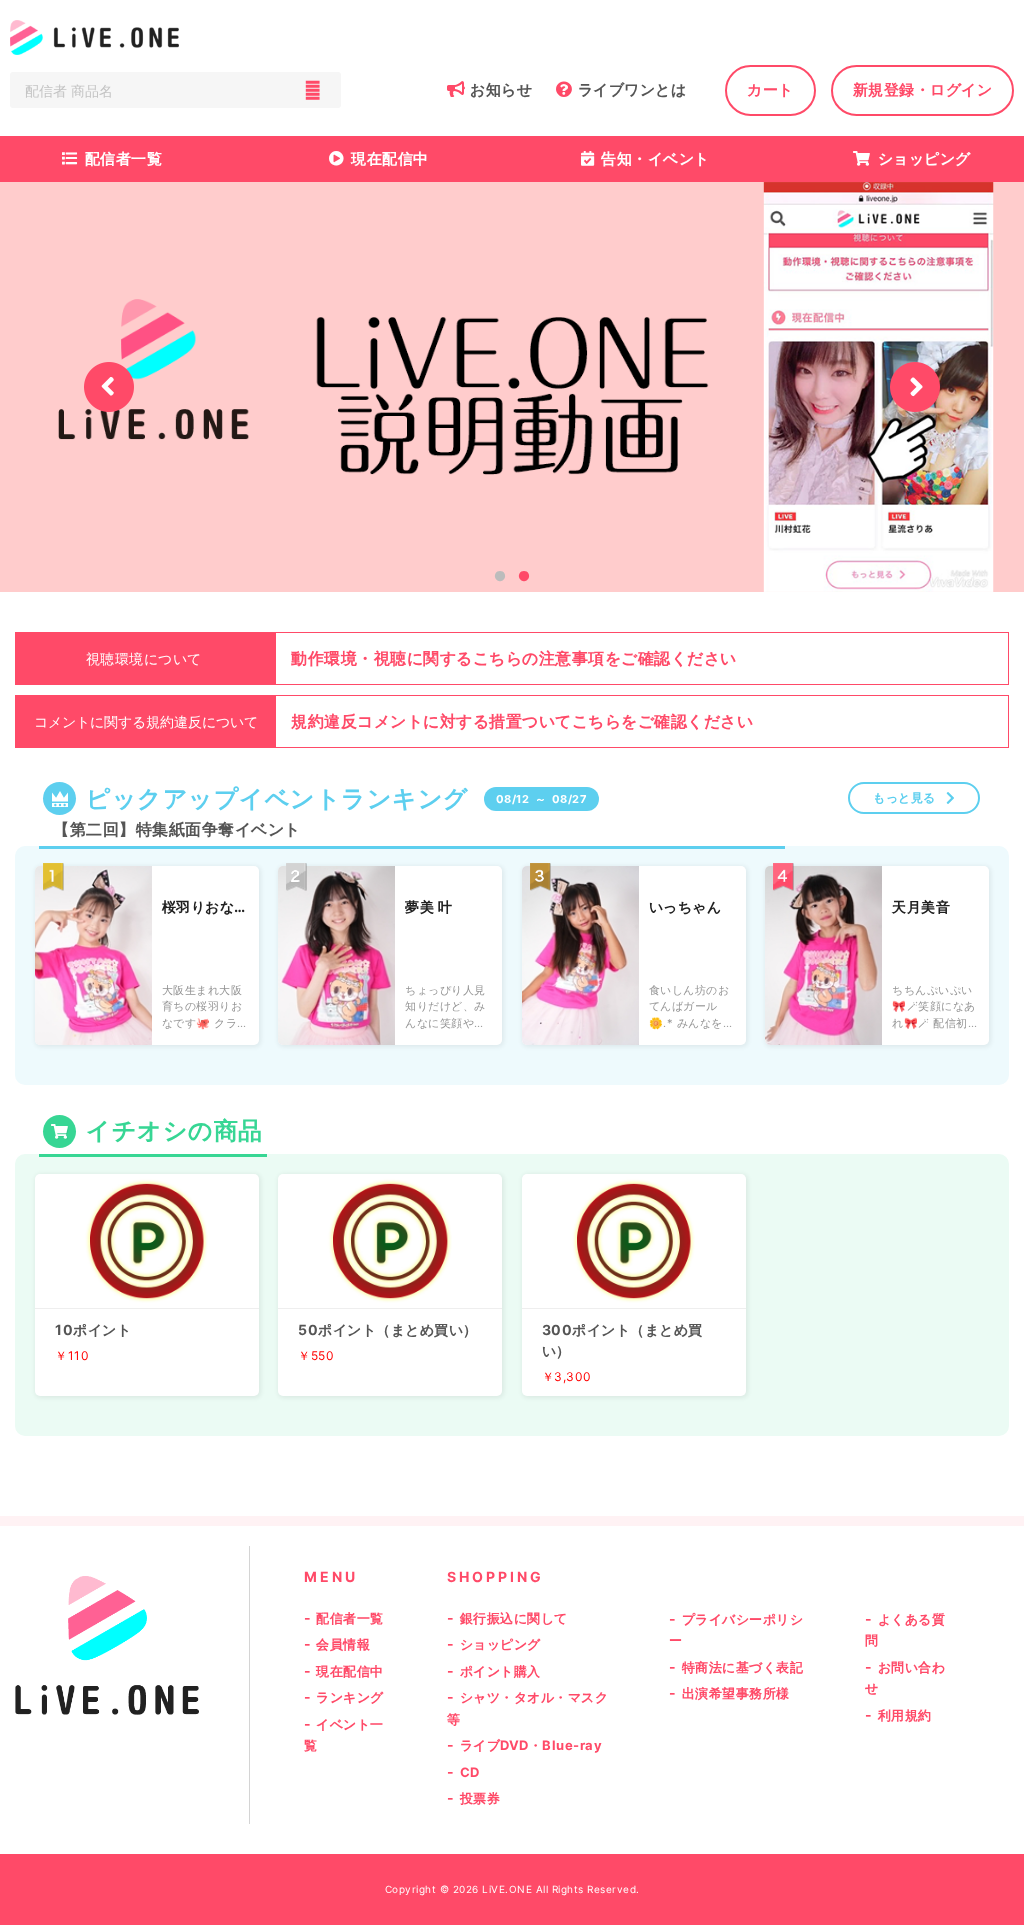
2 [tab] (524, 577)
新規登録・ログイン (923, 89)
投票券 (480, 1798)
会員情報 (343, 1644)
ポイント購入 (500, 1671)
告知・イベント (655, 158)
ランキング (350, 1697)
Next (915, 387)
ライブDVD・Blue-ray (531, 1745)
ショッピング (924, 158)
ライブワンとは (632, 89)
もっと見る (904, 797)
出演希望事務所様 (736, 1693)
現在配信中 (390, 158)
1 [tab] (500, 577)
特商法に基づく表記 (743, 1667)
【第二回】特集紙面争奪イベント (177, 829)
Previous (109, 387)
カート (770, 89)
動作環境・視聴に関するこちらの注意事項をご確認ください (514, 658)
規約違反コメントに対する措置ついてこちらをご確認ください (522, 721)
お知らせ (501, 89)
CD (470, 1772)
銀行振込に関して (514, 1618)
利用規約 (905, 1715)
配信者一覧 (124, 158)
